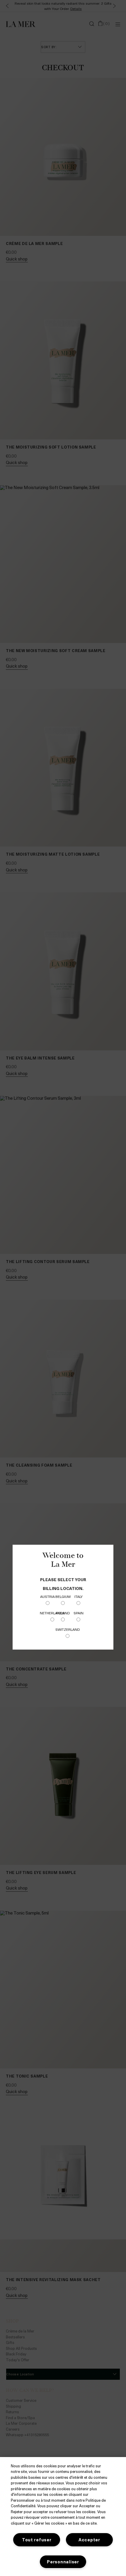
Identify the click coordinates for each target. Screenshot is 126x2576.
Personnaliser (63, 2562)
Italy (79, 1596)
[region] (63, 2517)
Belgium (63, 1596)
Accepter (89, 2540)
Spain (79, 1613)
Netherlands (52, 1613)
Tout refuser (37, 2540)
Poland (63, 1613)
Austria (47, 1596)
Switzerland (68, 1629)
